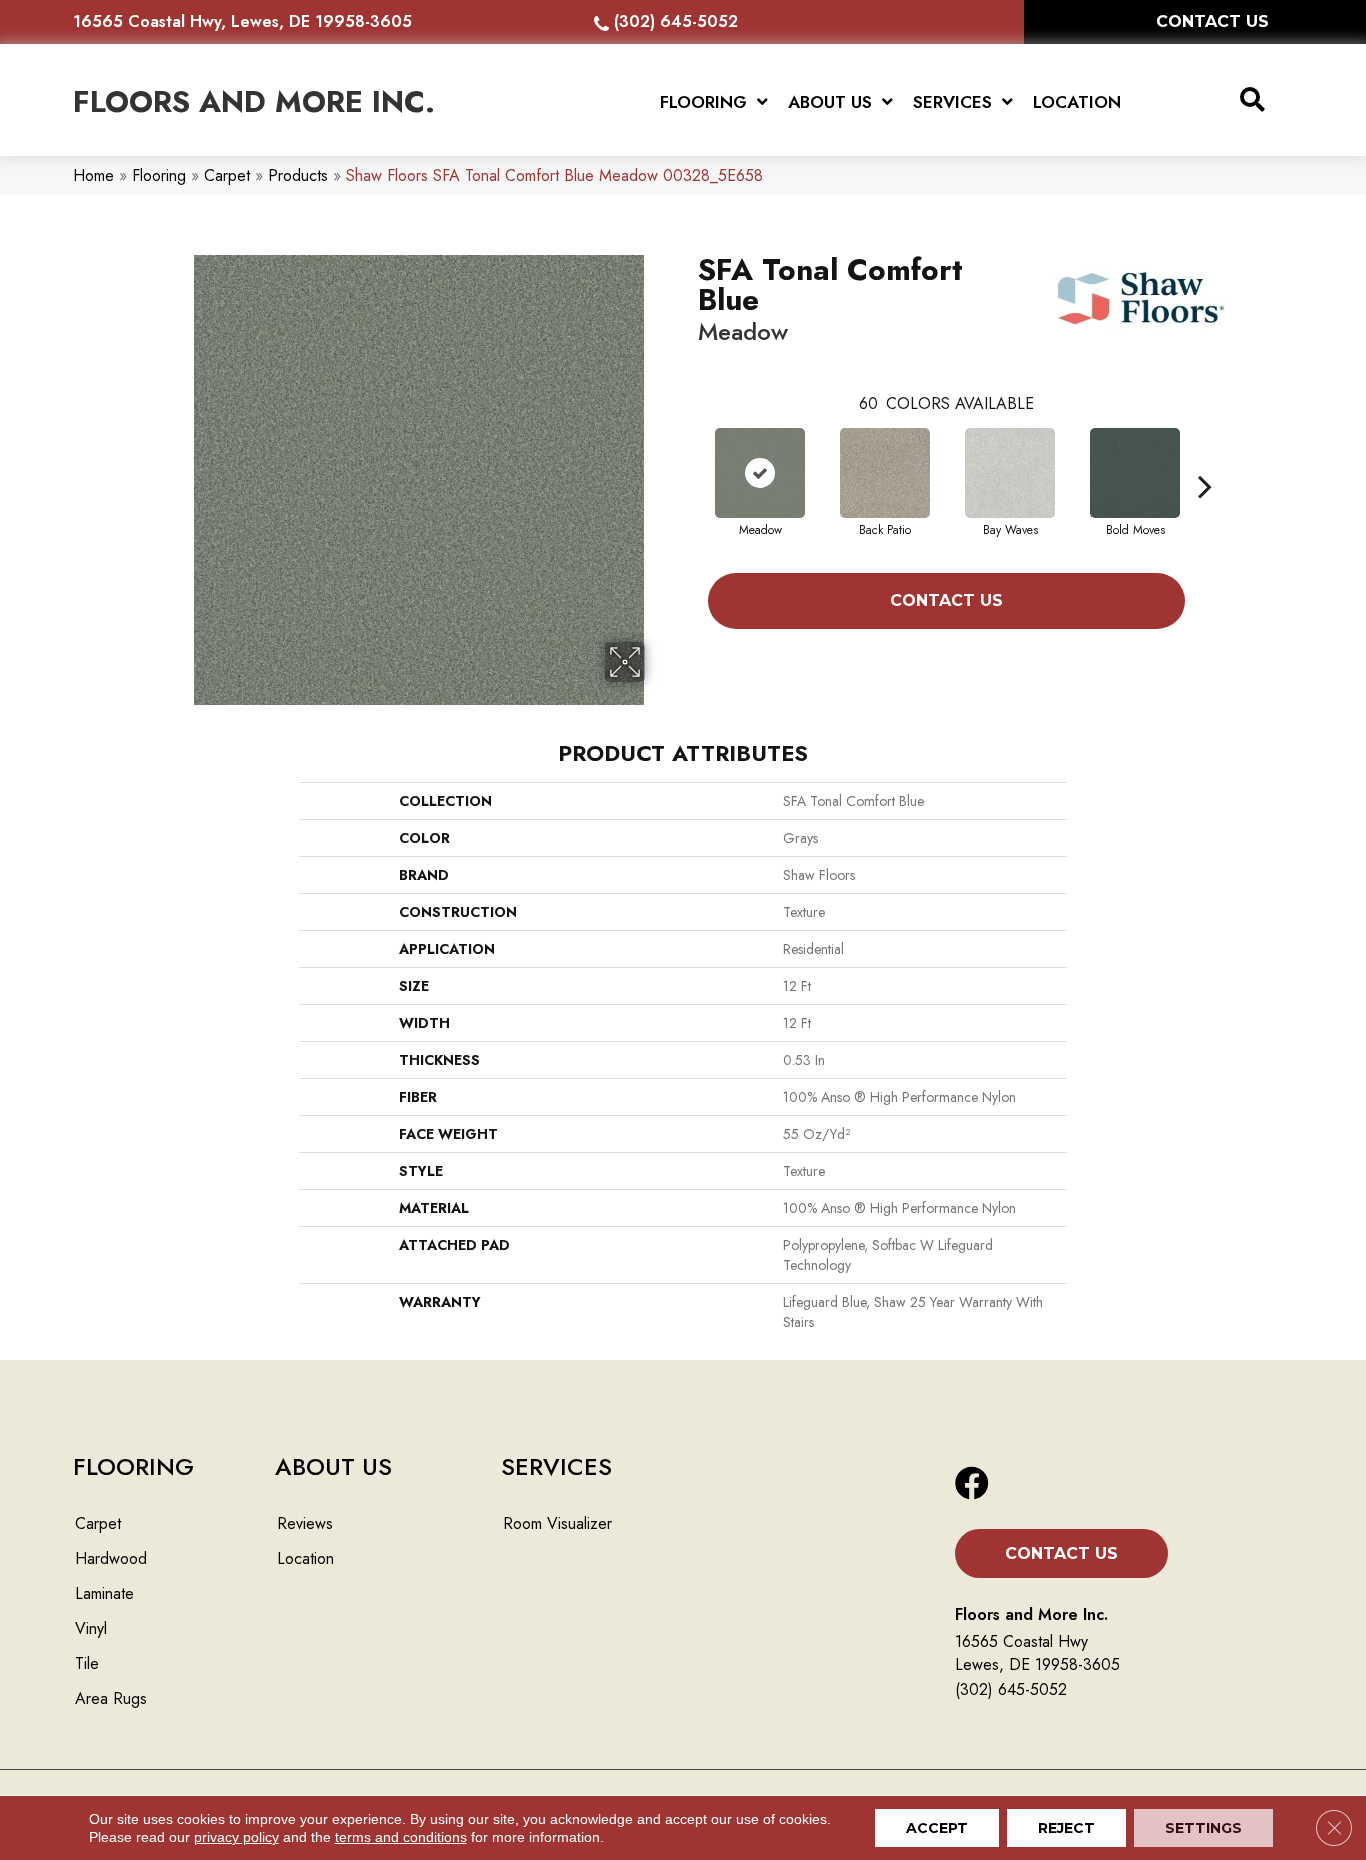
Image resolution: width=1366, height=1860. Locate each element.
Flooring (159, 175)
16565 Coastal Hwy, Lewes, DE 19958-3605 (242, 21)
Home (93, 175)
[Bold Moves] (1135, 473)
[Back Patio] (885, 473)
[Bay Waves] (1010, 473)
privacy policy (236, 1837)
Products (298, 175)
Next (1205, 456)
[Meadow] (760, 473)
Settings (1203, 1828)
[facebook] (972, 1484)
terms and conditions (401, 1837)
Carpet (227, 175)
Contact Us (946, 600)
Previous (688, 456)
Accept (937, 1828)
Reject (1066, 1828)
